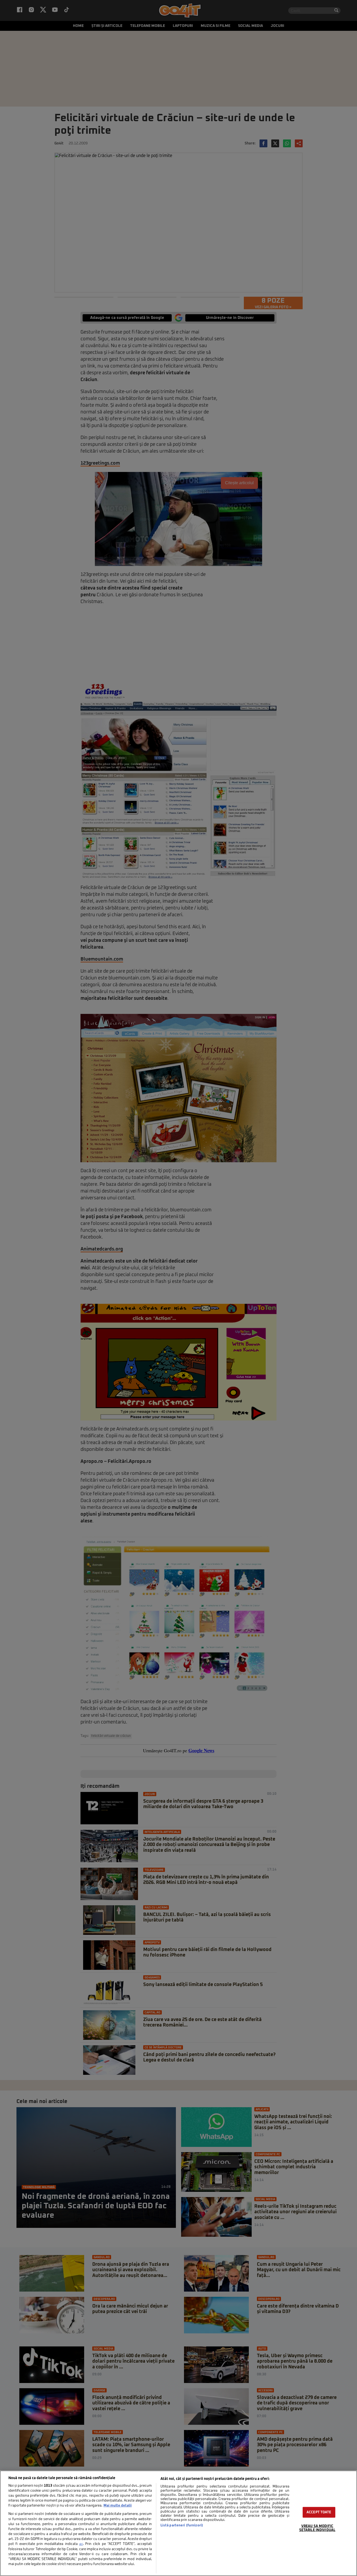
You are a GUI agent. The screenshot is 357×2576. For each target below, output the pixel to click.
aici (81, 2544)
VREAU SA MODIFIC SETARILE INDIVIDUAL (317, 2528)
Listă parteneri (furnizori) (182, 2525)
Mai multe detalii (118, 2506)
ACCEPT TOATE (319, 2512)
